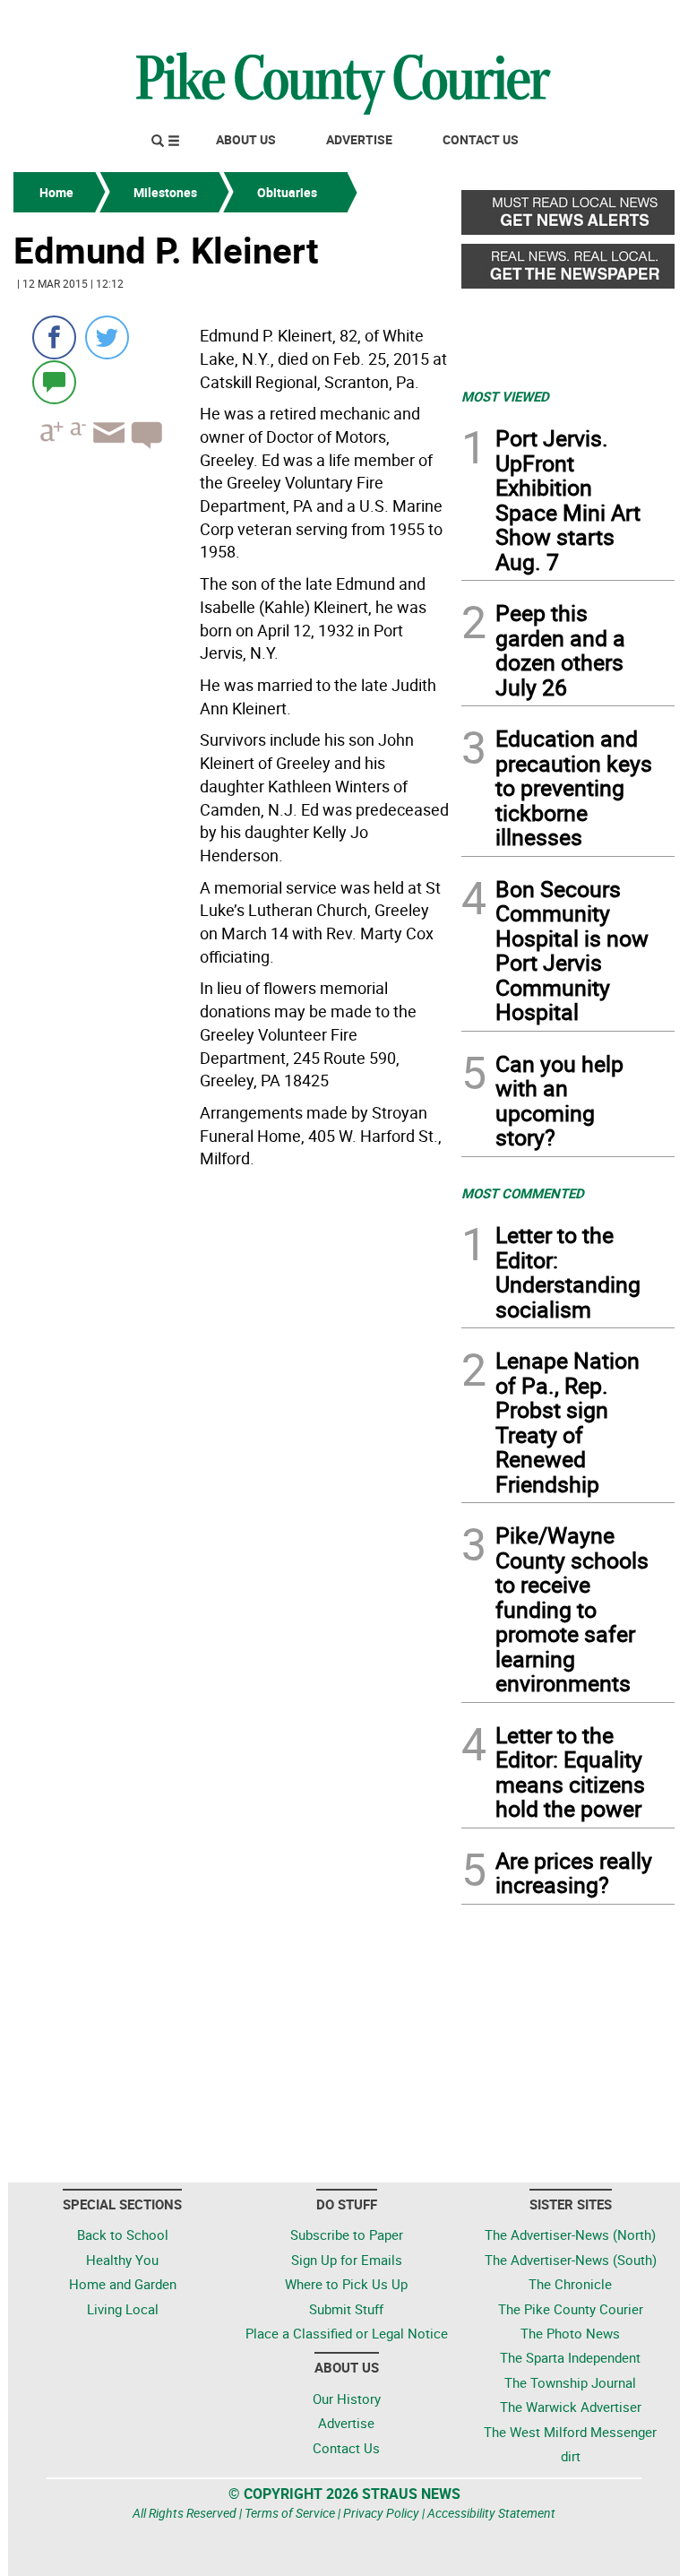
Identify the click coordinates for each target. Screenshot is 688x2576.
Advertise (359, 139)
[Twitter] (107, 337)
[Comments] (54, 381)
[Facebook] (54, 337)
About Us (246, 139)
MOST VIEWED (505, 396)
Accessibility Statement (491, 2513)
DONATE (631, 21)
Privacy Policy (381, 2513)
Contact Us (481, 139)
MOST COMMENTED (523, 1193)
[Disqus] (232, 1422)
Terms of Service (290, 2513)
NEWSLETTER (530, 21)
